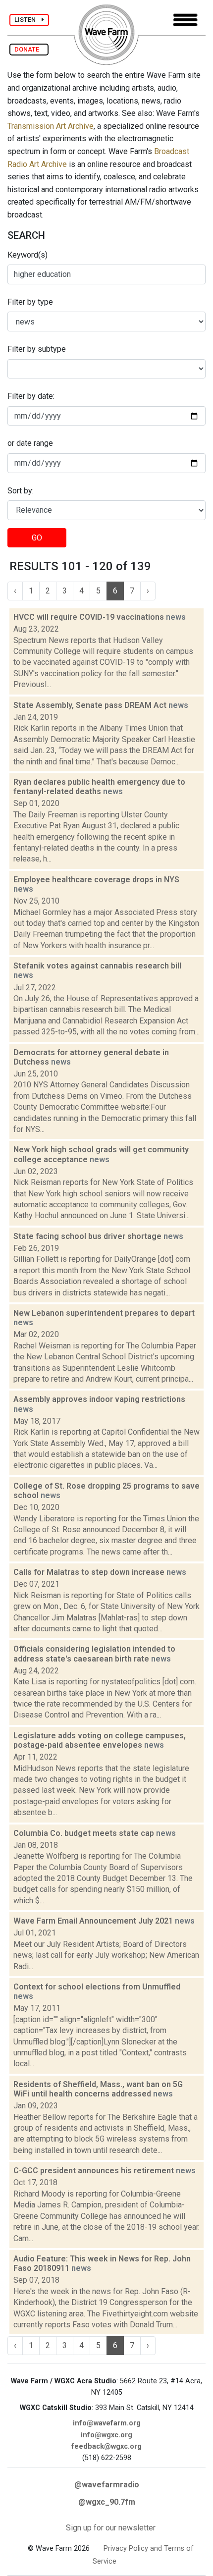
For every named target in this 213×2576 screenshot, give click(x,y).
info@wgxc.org (106, 2435)
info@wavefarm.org (107, 2423)
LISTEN (28, 20)
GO (37, 538)
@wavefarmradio (107, 2485)
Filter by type (30, 302)
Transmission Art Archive (51, 126)
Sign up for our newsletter (111, 2528)
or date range (30, 443)
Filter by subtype (37, 349)
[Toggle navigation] (185, 20)
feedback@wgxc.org (106, 2446)
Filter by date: (31, 396)
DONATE (29, 49)
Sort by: (21, 491)
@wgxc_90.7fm (107, 2502)
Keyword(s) (27, 255)
